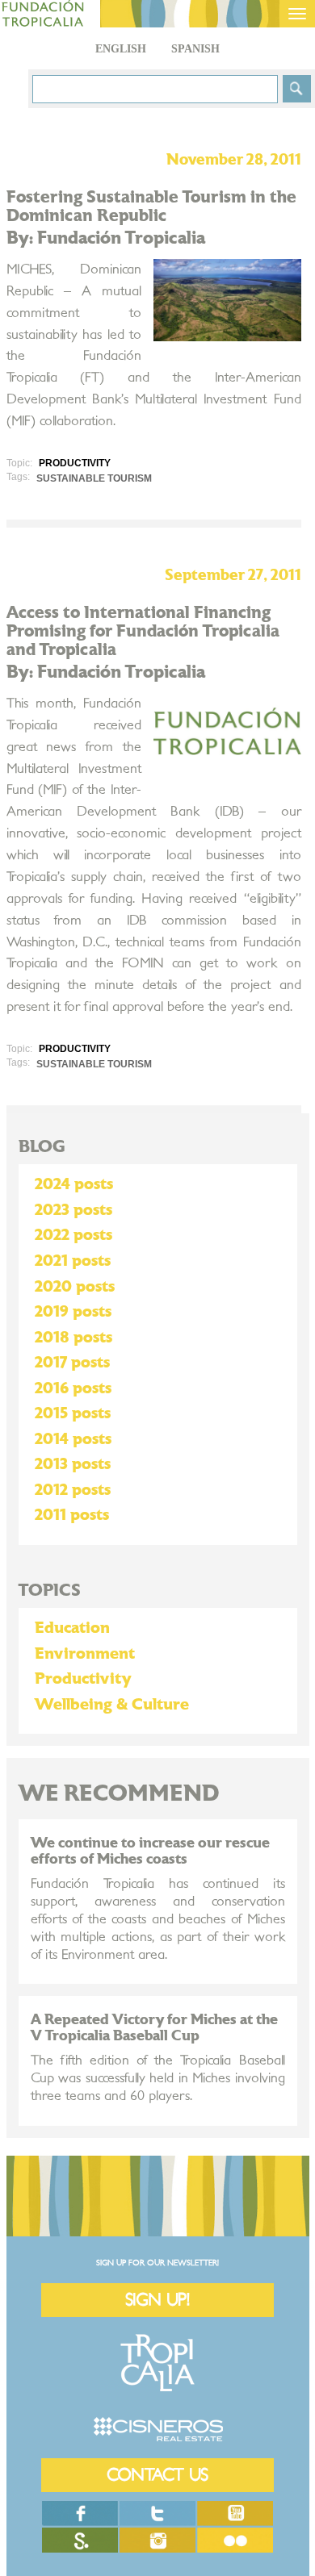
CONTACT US (157, 2475)
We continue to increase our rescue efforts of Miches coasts (150, 1851)
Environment (85, 1654)
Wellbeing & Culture (112, 1705)
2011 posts (72, 1515)
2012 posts (73, 1490)
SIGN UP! (157, 2300)
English (121, 49)
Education (72, 1628)
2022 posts (73, 1235)
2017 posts (72, 1363)
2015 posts (73, 1413)
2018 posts (73, 1338)
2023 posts (73, 1210)
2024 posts (74, 1184)
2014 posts (73, 1439)
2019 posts (73, 1312)
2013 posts (73, 1464)
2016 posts (73, 1388)
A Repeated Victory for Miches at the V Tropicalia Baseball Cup (154, 2028)
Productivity (83, 1679)
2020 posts (75, 1287)
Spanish (195, 49)
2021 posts (73, 1261)
